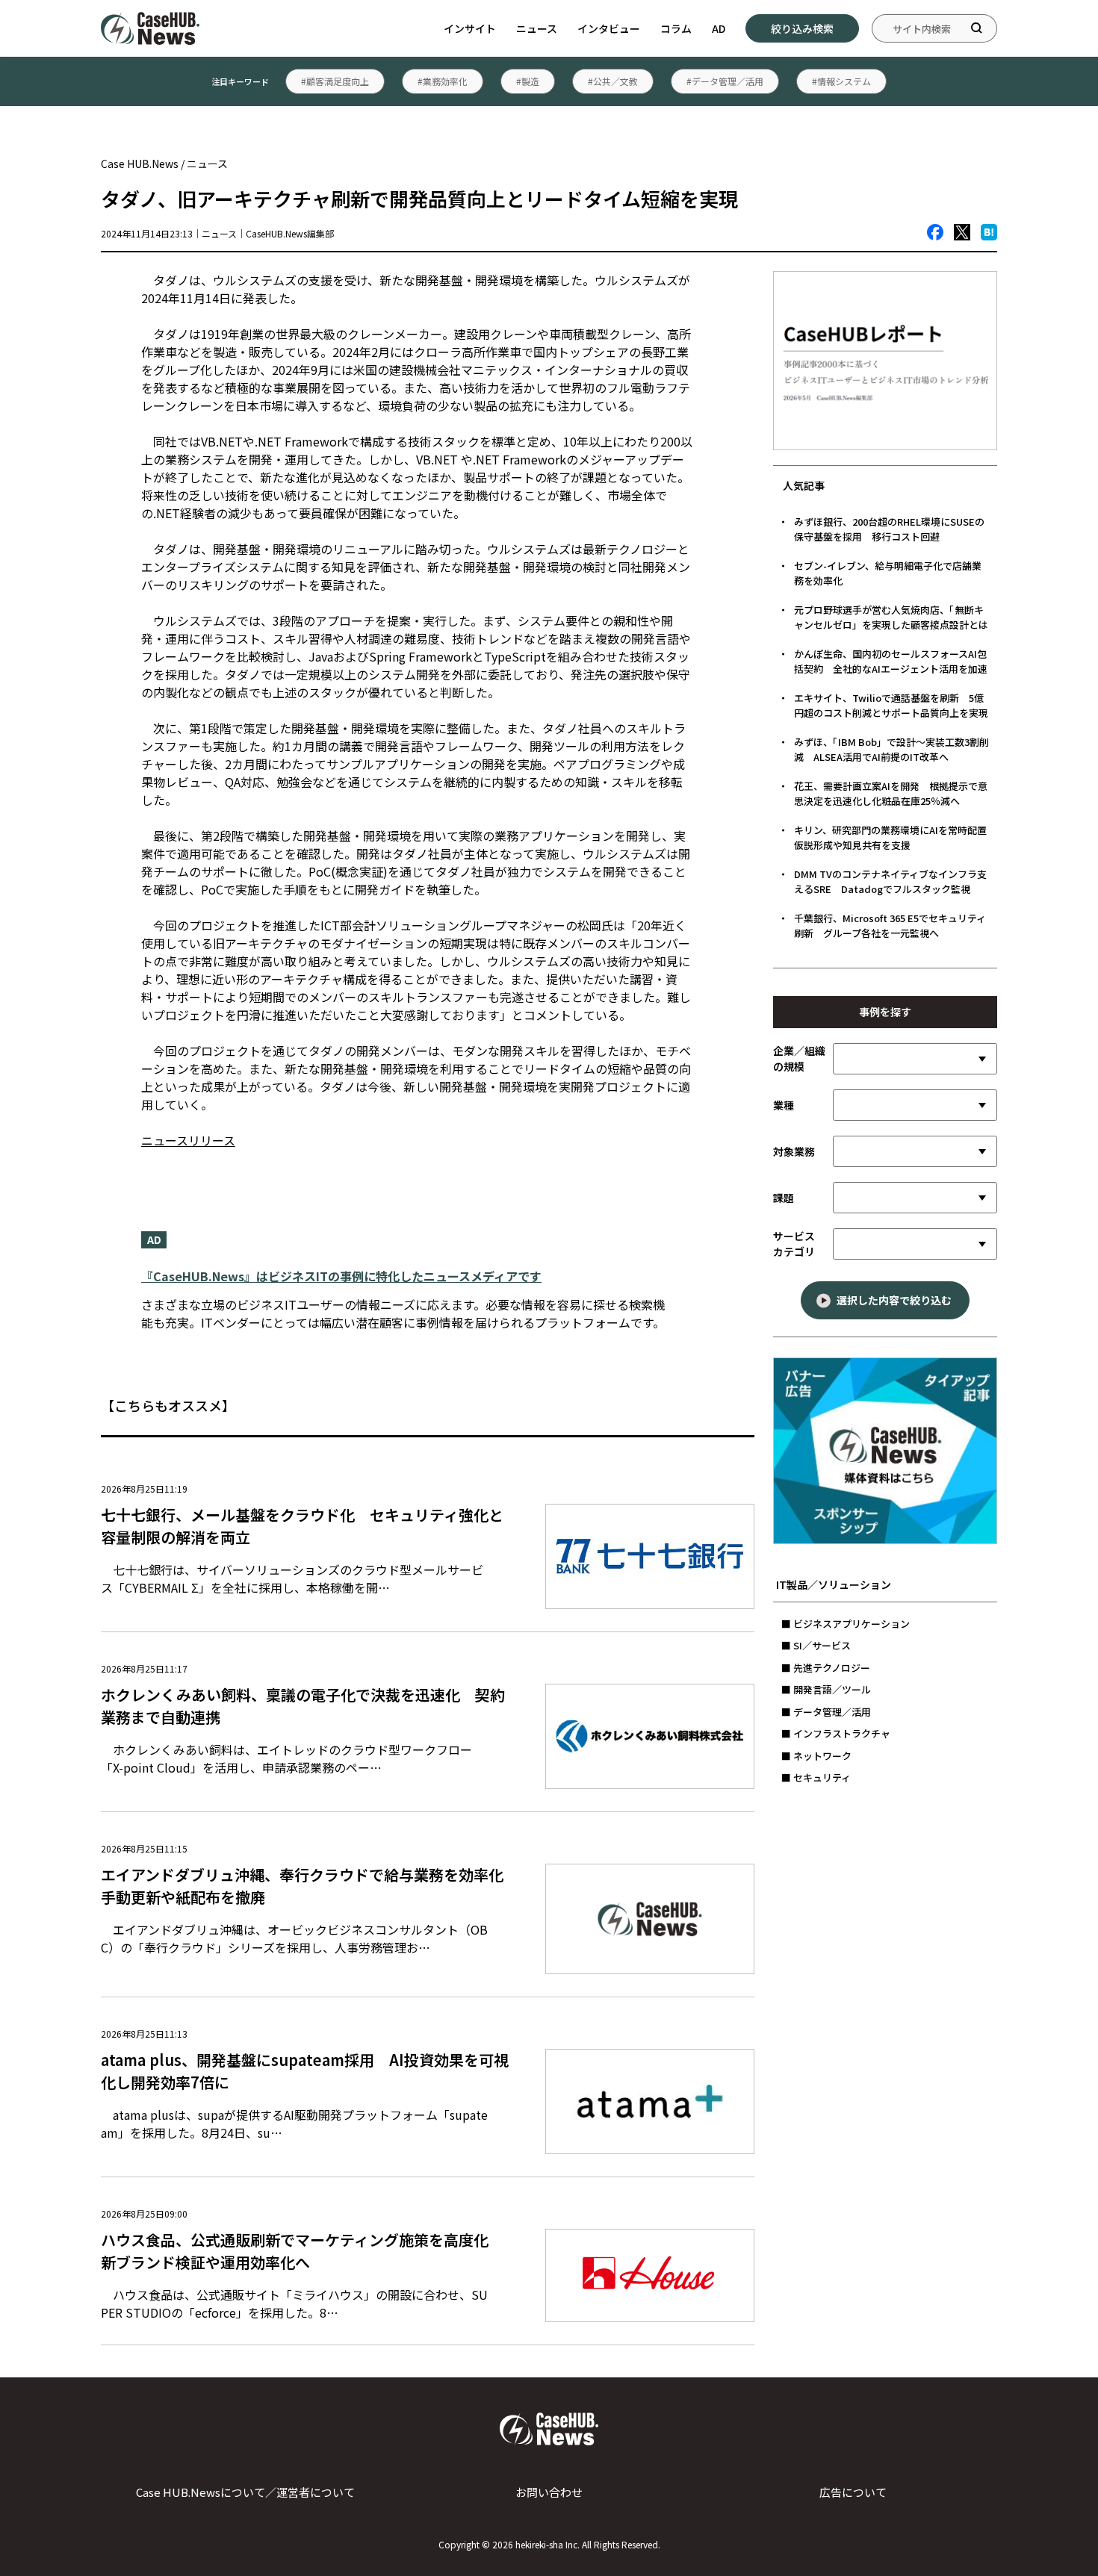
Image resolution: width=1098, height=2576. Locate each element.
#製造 (528, 81)
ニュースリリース (188, 1140)
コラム (676, 28)
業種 (784, 1105)
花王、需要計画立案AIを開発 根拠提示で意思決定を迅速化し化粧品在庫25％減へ (891, 793)
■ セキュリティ (816, 1777)
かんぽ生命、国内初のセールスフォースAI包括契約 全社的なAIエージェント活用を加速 (891, 661)
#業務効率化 (443, 81)
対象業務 (794, 1151)
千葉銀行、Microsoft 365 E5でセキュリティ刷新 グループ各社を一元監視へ (890, 925)
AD (719, 28)
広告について (853, 2492)
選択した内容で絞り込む (894, 1300)
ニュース (537, 28)
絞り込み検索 (802, 28)
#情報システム (841, 81)
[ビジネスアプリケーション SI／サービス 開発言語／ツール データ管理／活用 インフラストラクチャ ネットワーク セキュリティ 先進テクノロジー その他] (915, 1244)
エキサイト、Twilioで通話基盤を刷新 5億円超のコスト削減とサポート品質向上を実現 (891, 705)
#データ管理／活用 (725, 81)
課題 (784, 1198)
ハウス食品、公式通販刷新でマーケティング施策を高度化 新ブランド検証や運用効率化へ (302, 2251)
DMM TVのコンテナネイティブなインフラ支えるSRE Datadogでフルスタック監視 (890, 881)
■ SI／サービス (816, 1645)
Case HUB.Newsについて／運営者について (245, 2492)
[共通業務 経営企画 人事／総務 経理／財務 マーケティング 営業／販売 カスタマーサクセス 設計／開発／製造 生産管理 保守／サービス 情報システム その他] (915, 1151)
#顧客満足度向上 (335, 81)
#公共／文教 (613, 81)
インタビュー (609, 28)
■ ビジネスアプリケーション (846, 1624)
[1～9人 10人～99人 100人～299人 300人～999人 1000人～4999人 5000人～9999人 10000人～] (915, 1059)
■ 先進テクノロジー (826, 1668)
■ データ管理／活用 (826, 1712)
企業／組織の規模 (799, 1058)
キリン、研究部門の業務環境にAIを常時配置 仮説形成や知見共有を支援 (895, 837)
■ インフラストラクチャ (836, 1733)
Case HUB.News (140, 164)
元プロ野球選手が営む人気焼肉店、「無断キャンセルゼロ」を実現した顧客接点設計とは (891, 617)
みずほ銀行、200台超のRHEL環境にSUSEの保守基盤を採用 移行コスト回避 (889, 529)
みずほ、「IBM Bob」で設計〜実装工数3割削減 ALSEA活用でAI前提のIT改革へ (891, 749)
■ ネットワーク (816, 1756)
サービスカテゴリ (794, 1244)
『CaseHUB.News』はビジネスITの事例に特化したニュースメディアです (341, 1276)
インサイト (470, 28)
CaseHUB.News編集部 (290, 233)
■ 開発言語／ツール (826, 1689)
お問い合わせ (549, 2492)
